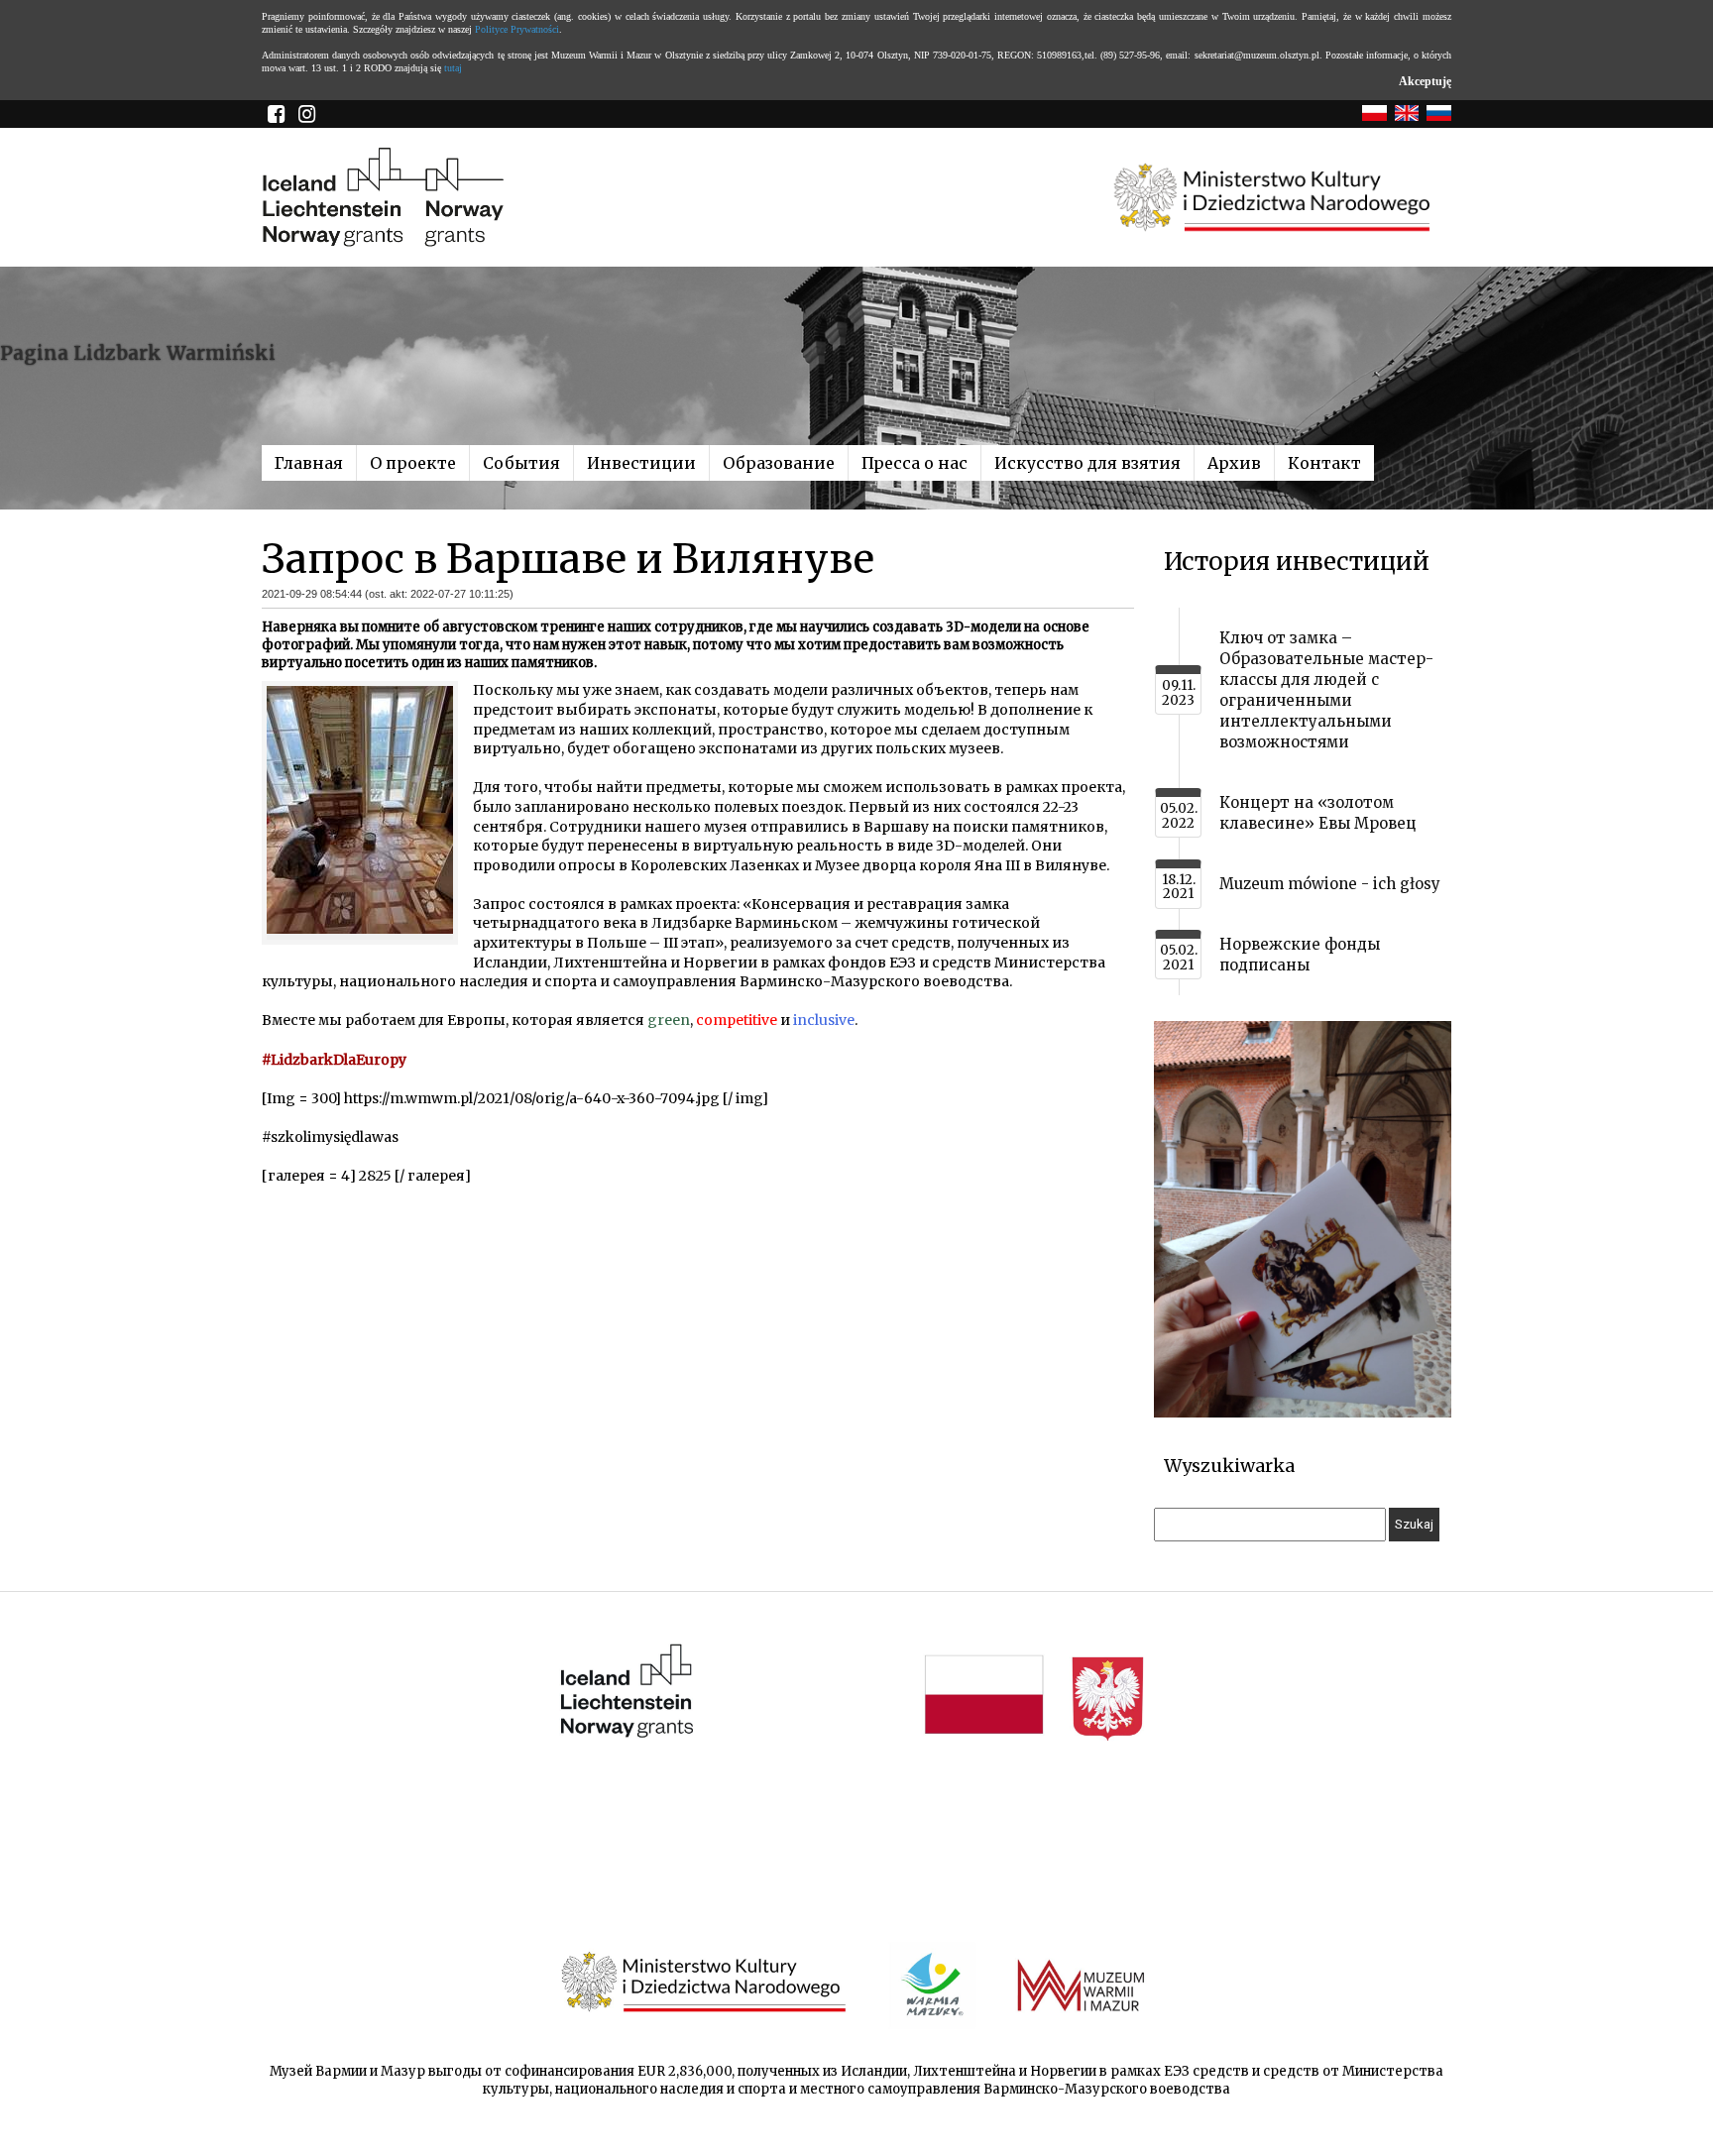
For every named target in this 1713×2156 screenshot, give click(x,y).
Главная (309, 463)
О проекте (413, 463)
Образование (779, 463)
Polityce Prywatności (517, 29)
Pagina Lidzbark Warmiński (138, 353)
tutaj (453, 68)
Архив (1234, 463)
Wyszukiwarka (1229, 1466)
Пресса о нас (914, 463)
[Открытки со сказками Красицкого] (1303, 1413)
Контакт (1324, 463)
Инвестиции (641, 463)
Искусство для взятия (1087, 463)
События (521, 463)
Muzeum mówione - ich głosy (1330, 884)
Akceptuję (1425, 81)
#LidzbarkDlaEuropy (334, 1060)
